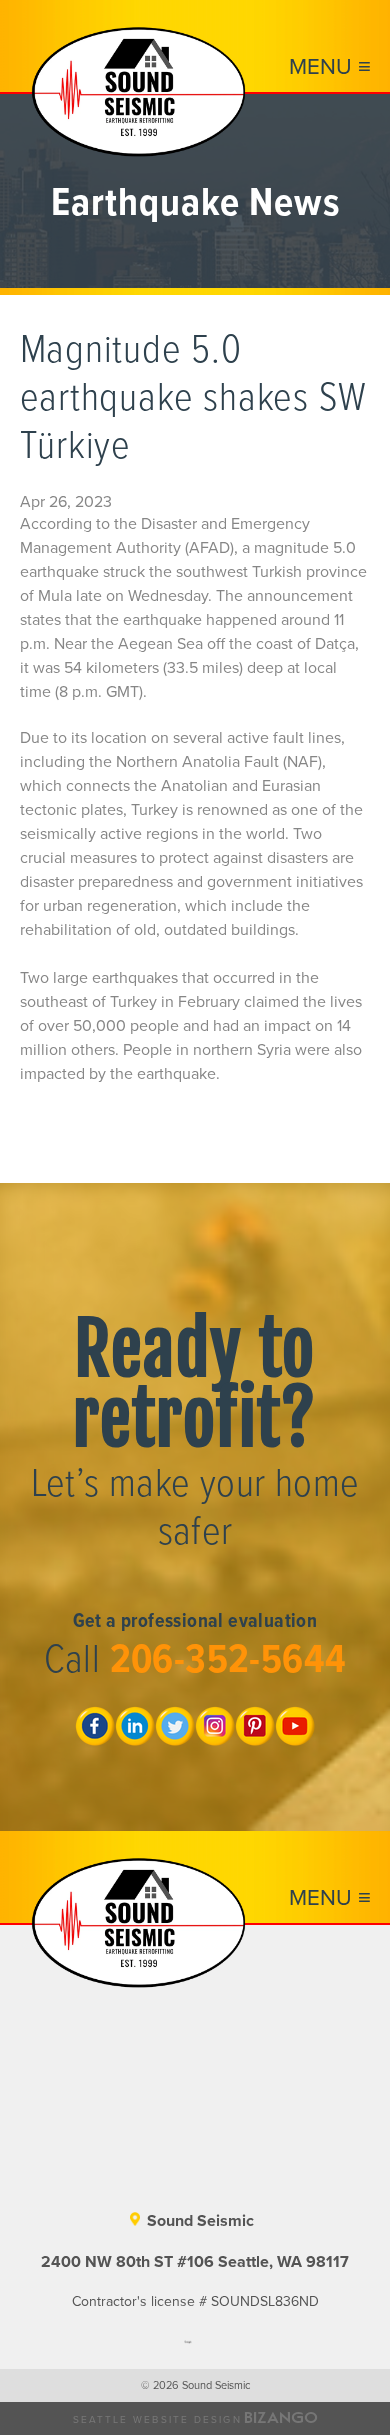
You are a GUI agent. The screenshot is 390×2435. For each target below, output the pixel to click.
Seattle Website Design (157, 2420)
